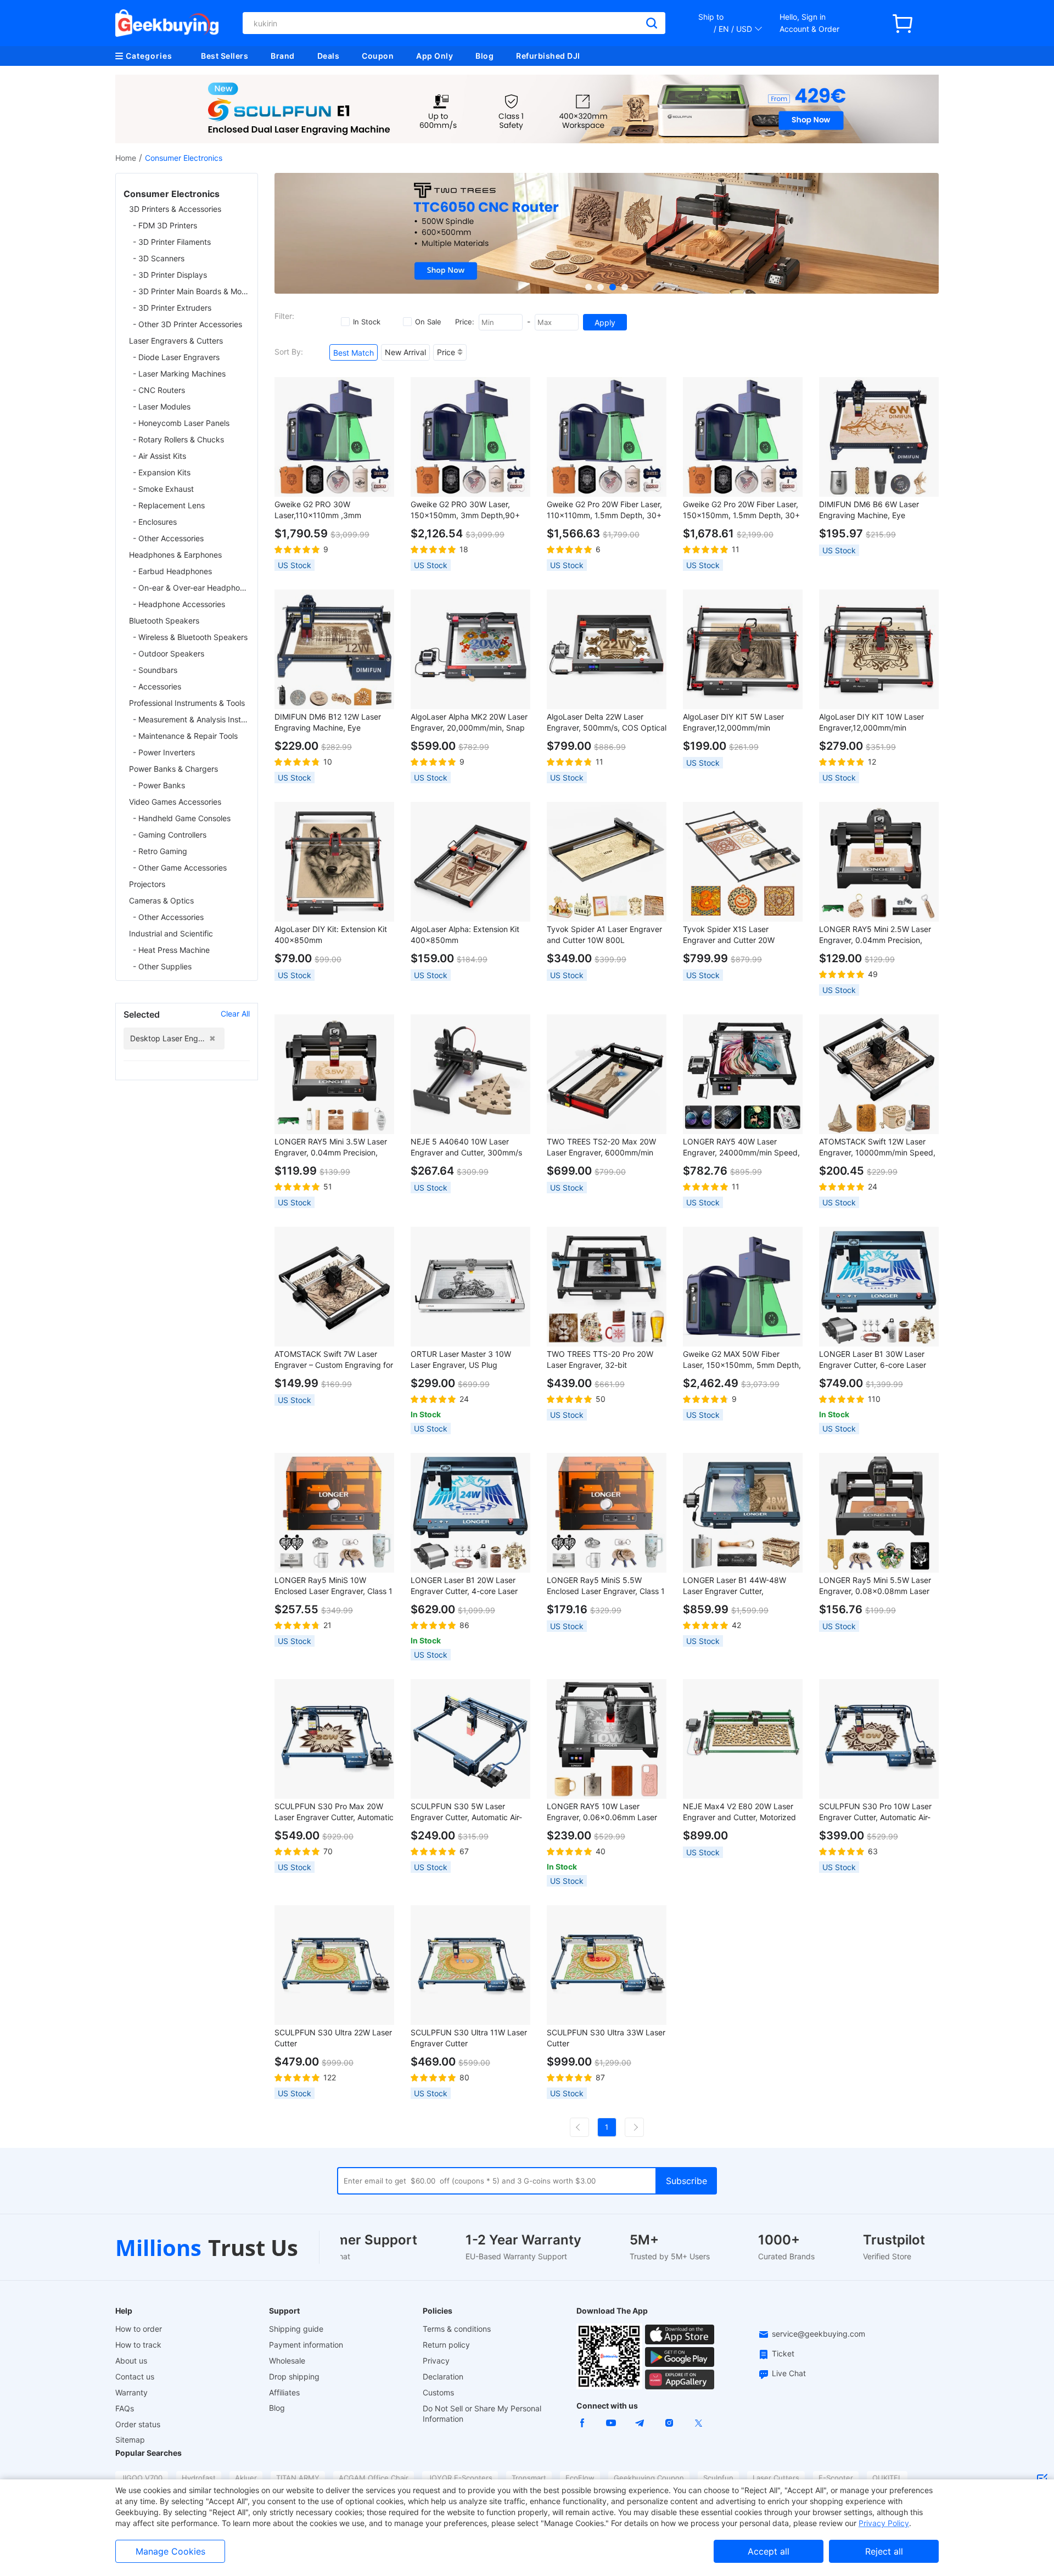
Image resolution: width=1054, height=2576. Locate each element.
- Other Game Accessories (180, 868)
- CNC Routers (159, 390)
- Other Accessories (168, 538)
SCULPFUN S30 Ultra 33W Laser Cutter (606, 2038)
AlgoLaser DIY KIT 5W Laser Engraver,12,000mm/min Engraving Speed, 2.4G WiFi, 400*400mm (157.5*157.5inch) (739, 723)
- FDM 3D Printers (165, 225)
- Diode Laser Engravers (176, 357)
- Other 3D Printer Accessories (187, 324)
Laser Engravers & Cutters (176, 341)
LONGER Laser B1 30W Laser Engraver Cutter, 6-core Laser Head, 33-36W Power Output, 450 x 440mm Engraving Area (874, 1360)
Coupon (378, 56)
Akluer (246, 2478)
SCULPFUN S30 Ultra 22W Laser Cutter (333, 2038)
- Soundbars (155, 670)
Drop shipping (294, 2376)
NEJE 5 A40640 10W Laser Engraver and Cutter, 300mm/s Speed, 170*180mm (466, 1147)
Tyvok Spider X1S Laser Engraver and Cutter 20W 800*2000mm (729, 935)
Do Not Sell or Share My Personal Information (482, 2414)
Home (126, 158)
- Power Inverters (164, 752)
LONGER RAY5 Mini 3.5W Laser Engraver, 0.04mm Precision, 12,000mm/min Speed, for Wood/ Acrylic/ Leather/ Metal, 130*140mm (334, 1147)
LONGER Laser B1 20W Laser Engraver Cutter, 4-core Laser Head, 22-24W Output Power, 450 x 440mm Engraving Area (465, 1586)
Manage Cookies (170, 2551)
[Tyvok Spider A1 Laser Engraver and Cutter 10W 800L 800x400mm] (607, 862)
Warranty (131, 2392)
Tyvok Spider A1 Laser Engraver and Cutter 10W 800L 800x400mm (604, 935)
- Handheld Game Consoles (182, 818)
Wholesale (287, 2361)
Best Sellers (225, 56)
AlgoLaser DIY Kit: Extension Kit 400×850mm (331, 935)
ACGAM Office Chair (374, 2478)
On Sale (428, 322)
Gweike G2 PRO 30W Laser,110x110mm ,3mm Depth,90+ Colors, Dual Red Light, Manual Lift (325, 510)
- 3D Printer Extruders (172, 308)
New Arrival (405, 352)
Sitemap (130, 2440)
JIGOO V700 (142, 2478)
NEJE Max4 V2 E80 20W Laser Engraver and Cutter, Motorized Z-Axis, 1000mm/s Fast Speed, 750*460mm (739, 1812)
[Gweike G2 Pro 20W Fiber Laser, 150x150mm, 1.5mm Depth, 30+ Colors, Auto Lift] (743, 437)
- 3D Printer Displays (170, 275)
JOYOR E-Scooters (460, 2478)
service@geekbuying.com (818, 2334)
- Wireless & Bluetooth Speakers (190, 637)
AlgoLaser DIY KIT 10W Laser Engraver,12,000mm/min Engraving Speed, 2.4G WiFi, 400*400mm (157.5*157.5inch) (875, 723)
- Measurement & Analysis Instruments (191, 719)
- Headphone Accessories (179, 604)
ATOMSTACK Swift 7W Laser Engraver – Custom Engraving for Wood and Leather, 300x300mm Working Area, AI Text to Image (334, 1360)
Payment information (306, 2345)
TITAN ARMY (298, 2478)
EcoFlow (580, 2478)
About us (131, 2361)
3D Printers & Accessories (175, 209)
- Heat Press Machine (171, 950)
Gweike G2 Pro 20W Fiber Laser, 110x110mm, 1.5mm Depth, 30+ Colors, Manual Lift (604, 510)
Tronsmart (529, 2478)
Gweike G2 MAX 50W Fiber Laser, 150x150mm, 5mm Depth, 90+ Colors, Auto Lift (742, 1360)
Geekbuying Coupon (649, 2478)
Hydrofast (199, 2478)
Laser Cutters (776, 2478)
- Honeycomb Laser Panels (181, 423)
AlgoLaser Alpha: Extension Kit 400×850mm (465, 935)
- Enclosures (155, 522)
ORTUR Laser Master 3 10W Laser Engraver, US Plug (461, 1359)
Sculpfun (718, 2478)
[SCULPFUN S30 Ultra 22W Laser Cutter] (334, 1965)
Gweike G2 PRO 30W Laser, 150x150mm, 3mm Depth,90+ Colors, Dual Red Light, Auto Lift (468, 510)
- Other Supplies (162, 966)
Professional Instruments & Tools (187, 703)
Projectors (147, 884)
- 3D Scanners (159, 258)
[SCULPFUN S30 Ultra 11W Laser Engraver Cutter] (470, 1965)
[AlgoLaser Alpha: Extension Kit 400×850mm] (470, 862)
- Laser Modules (162, 406)
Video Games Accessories (175, 802)
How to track (138, 2345)
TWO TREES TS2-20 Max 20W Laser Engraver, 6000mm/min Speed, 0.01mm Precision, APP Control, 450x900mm (602, 1147)
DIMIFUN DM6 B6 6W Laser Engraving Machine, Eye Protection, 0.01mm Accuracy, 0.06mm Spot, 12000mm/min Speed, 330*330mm (873, 510)
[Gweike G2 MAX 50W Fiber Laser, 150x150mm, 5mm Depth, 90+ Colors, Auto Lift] (743, 1287)
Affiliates (284, 2392)
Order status (138, 2424)
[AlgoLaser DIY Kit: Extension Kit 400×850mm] (334, 862)
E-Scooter (836, 2478)
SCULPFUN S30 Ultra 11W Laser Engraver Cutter (469, 2038)
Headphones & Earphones (175, 555)
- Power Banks (159, 785)
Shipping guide (296, 2329)
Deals (329, 56)
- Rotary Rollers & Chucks (178, 439)
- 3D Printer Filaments (172, 242)
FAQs (125, 2408)
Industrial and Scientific (171, 933)
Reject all (884, 2551)
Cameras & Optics (161, 900)
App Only (435, 56)
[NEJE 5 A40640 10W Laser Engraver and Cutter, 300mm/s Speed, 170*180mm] (470, 1074)
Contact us (135, 2376)
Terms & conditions (457, 2329)
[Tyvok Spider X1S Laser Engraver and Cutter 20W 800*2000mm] (743, 862)
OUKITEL (887, 2478)
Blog (484, 56)
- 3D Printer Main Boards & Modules (191, 291)
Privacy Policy (884, 2523)
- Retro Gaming (160, 851)
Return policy (446, 2345)
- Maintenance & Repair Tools (185, 736)
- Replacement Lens (169, 505)
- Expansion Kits (162, 472)
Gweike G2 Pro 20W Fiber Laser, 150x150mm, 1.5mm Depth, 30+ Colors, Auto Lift (741, 510)
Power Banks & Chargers (173, 769)
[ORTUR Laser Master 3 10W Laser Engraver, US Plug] (470, 1287)
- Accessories (157, 686)
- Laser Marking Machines (179, 374)
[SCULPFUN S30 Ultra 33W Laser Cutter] (607, 1965)
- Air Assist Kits (159, 456)
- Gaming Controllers (170, 835)
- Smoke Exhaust (163, 489)
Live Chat (789, 2373)
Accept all (769, 2551)
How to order (139, 2329)
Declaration (443, 2376)
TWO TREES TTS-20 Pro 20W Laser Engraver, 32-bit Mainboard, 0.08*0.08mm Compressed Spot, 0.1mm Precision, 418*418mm (600, 1360)
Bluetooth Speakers (164, 621)
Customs (438, 2392)
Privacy (436, 2361)
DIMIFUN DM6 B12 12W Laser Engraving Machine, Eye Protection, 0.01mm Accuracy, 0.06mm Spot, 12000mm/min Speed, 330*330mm (329, 723)
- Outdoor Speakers (169, 653)
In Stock (367, 322)
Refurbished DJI (548, 56)
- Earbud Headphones (172, 571)
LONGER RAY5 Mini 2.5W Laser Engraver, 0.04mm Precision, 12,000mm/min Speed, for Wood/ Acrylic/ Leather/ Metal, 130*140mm (879, 935)
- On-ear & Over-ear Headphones (191, 588)
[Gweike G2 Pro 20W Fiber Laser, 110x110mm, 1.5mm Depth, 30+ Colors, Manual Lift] (607, 437)
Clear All (235, 1014)
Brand (283, 56)
